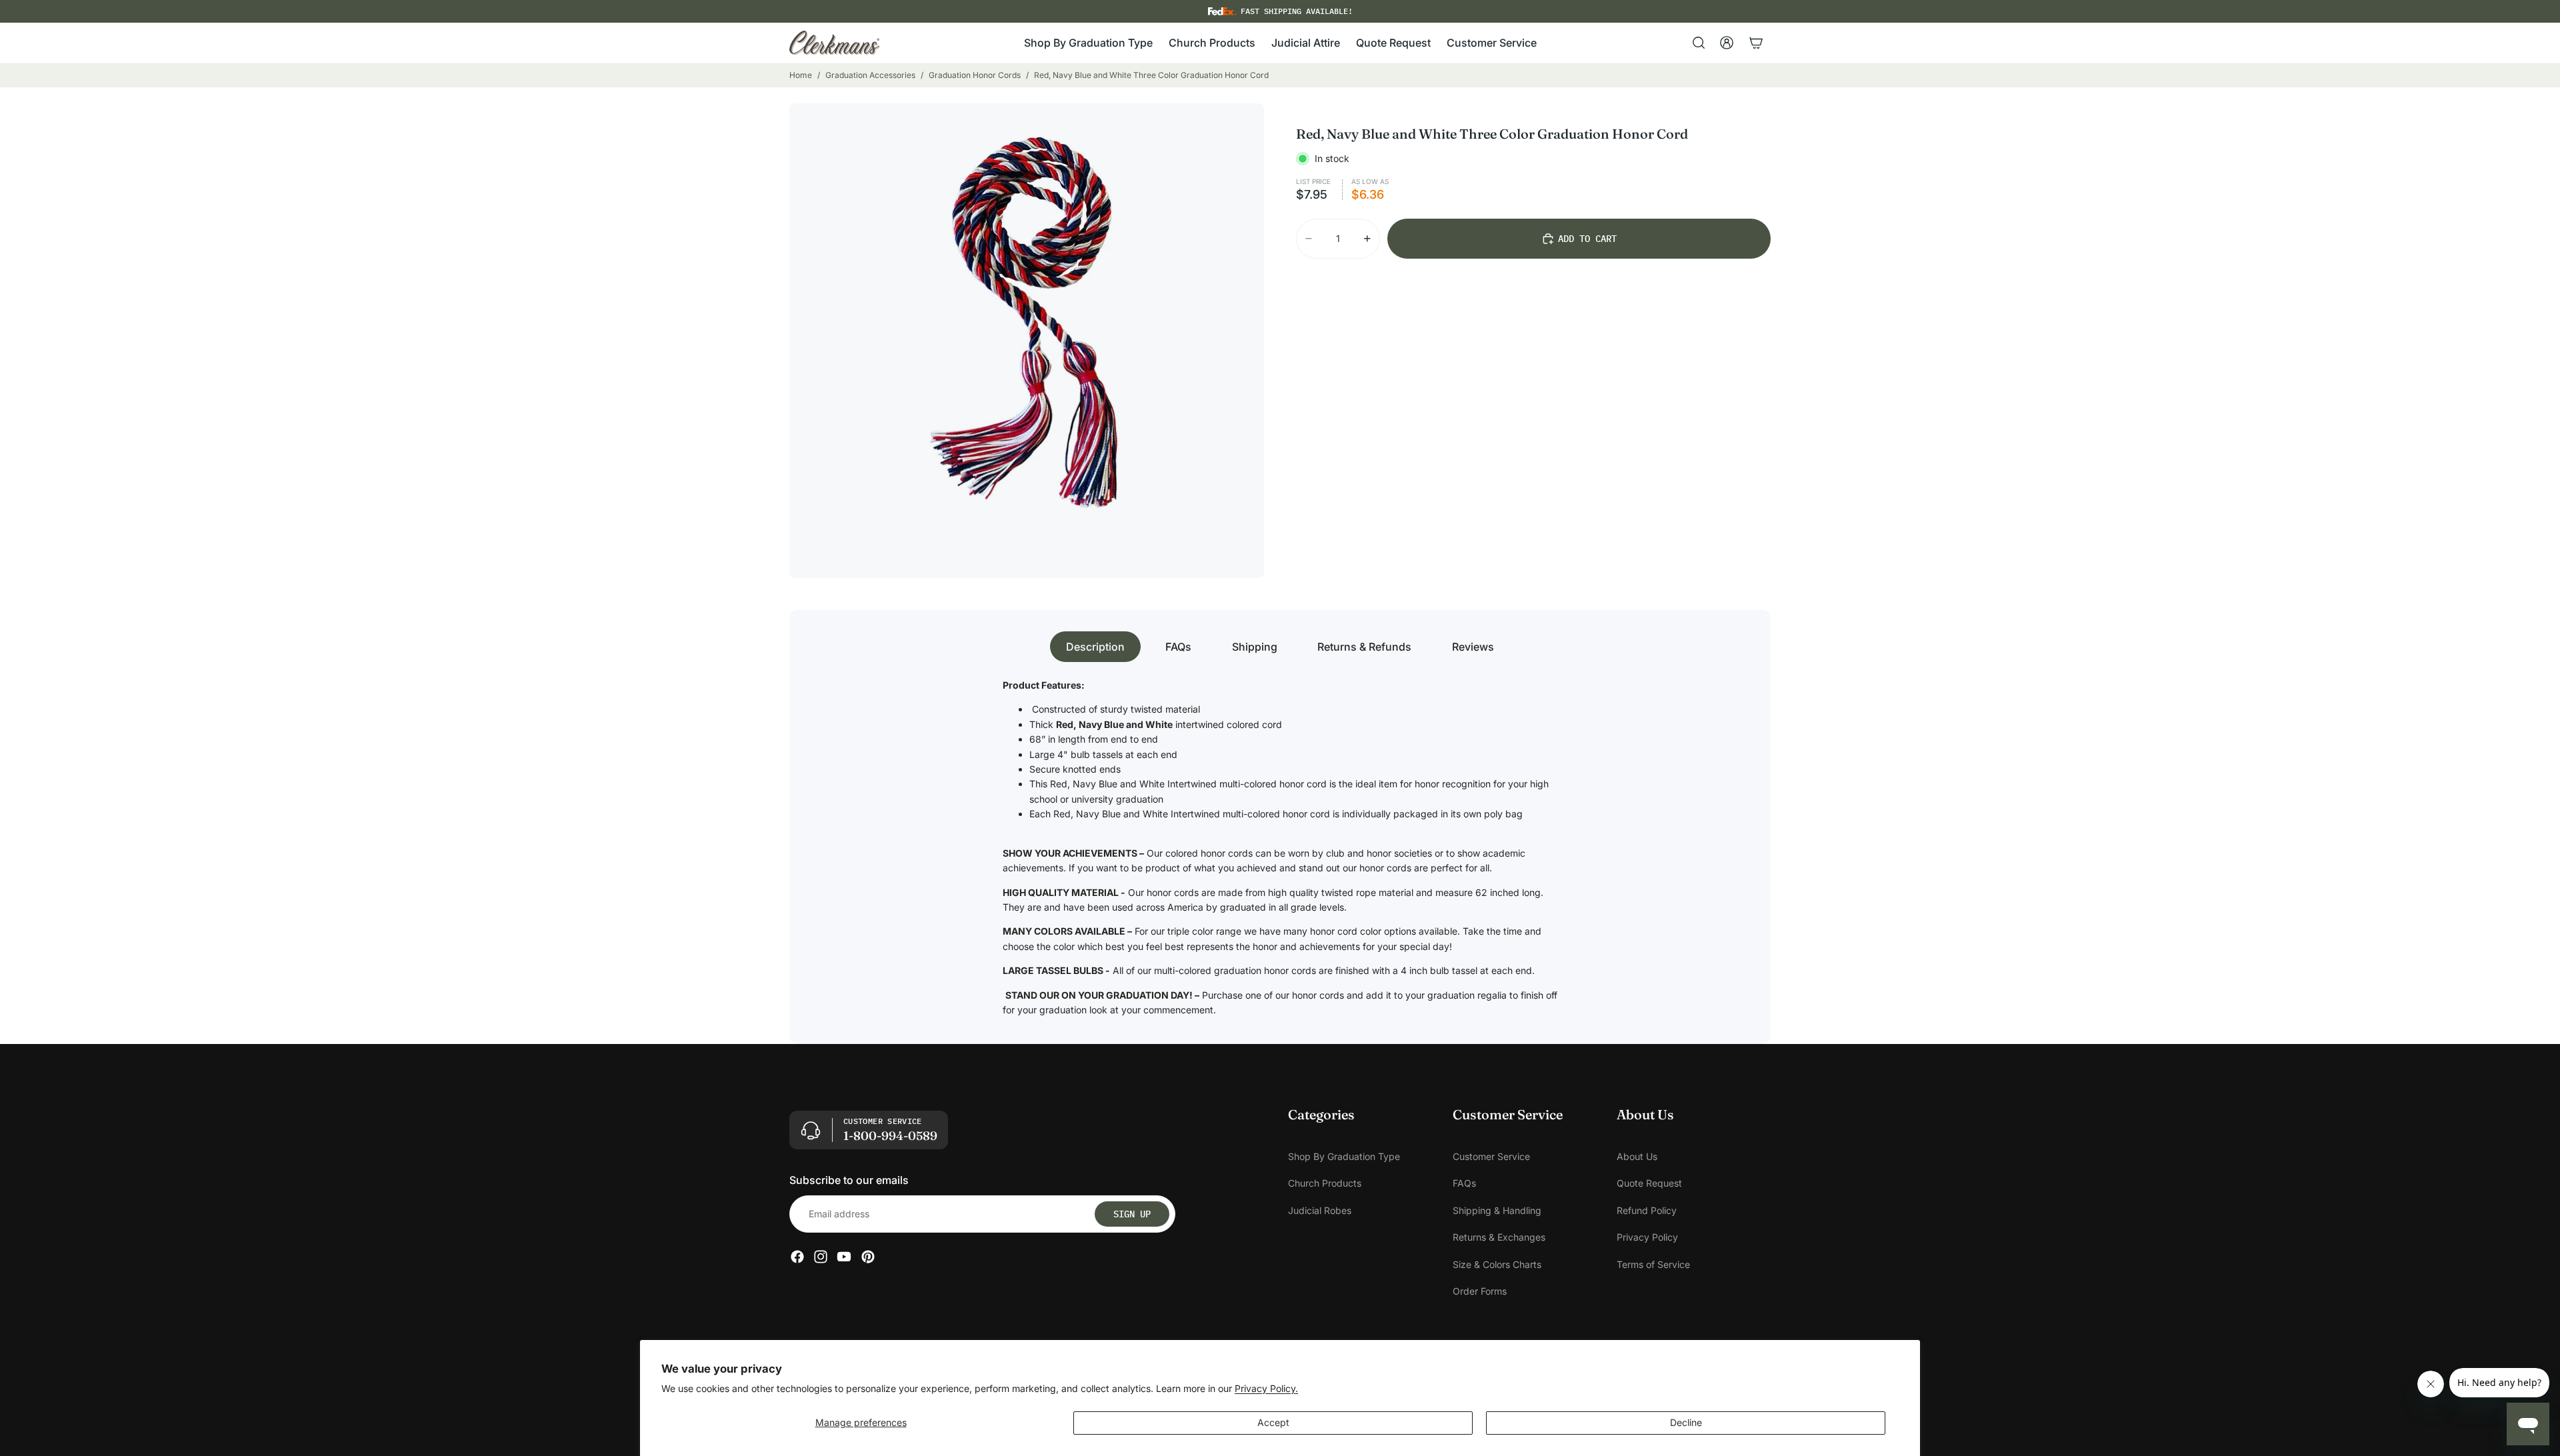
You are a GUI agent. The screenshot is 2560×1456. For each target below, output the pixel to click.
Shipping (1255, 647)
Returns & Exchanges (1499, 1238)
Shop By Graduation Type (1344, 1156)
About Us (1637, 1156)
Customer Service (1491, 1156)
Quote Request (1649, 1184)
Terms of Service (1653, 1264)
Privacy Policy (1647, 1238)
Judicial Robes (1320, 1210)
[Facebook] (797, 1257)
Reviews (1473, 647)
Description (1095, 647)
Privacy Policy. (1266, 1388)
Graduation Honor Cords (975, 75)
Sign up (1132, 1214)
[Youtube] (844, 1257)
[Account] (1727, 43)
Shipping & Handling (1497, 1210)
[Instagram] (821, 1257)
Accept (1273, 1422)
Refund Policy (1647, 1210)
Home (801, 75)
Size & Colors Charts (1497, 1264)
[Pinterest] (868, 1257)
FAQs (1178, 647)
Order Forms (1480, 1291)
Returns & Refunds (1364, 647)
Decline (1686, 1422)
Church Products (1325, 1184)
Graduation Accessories (870, 75)
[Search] (1699, 43)
